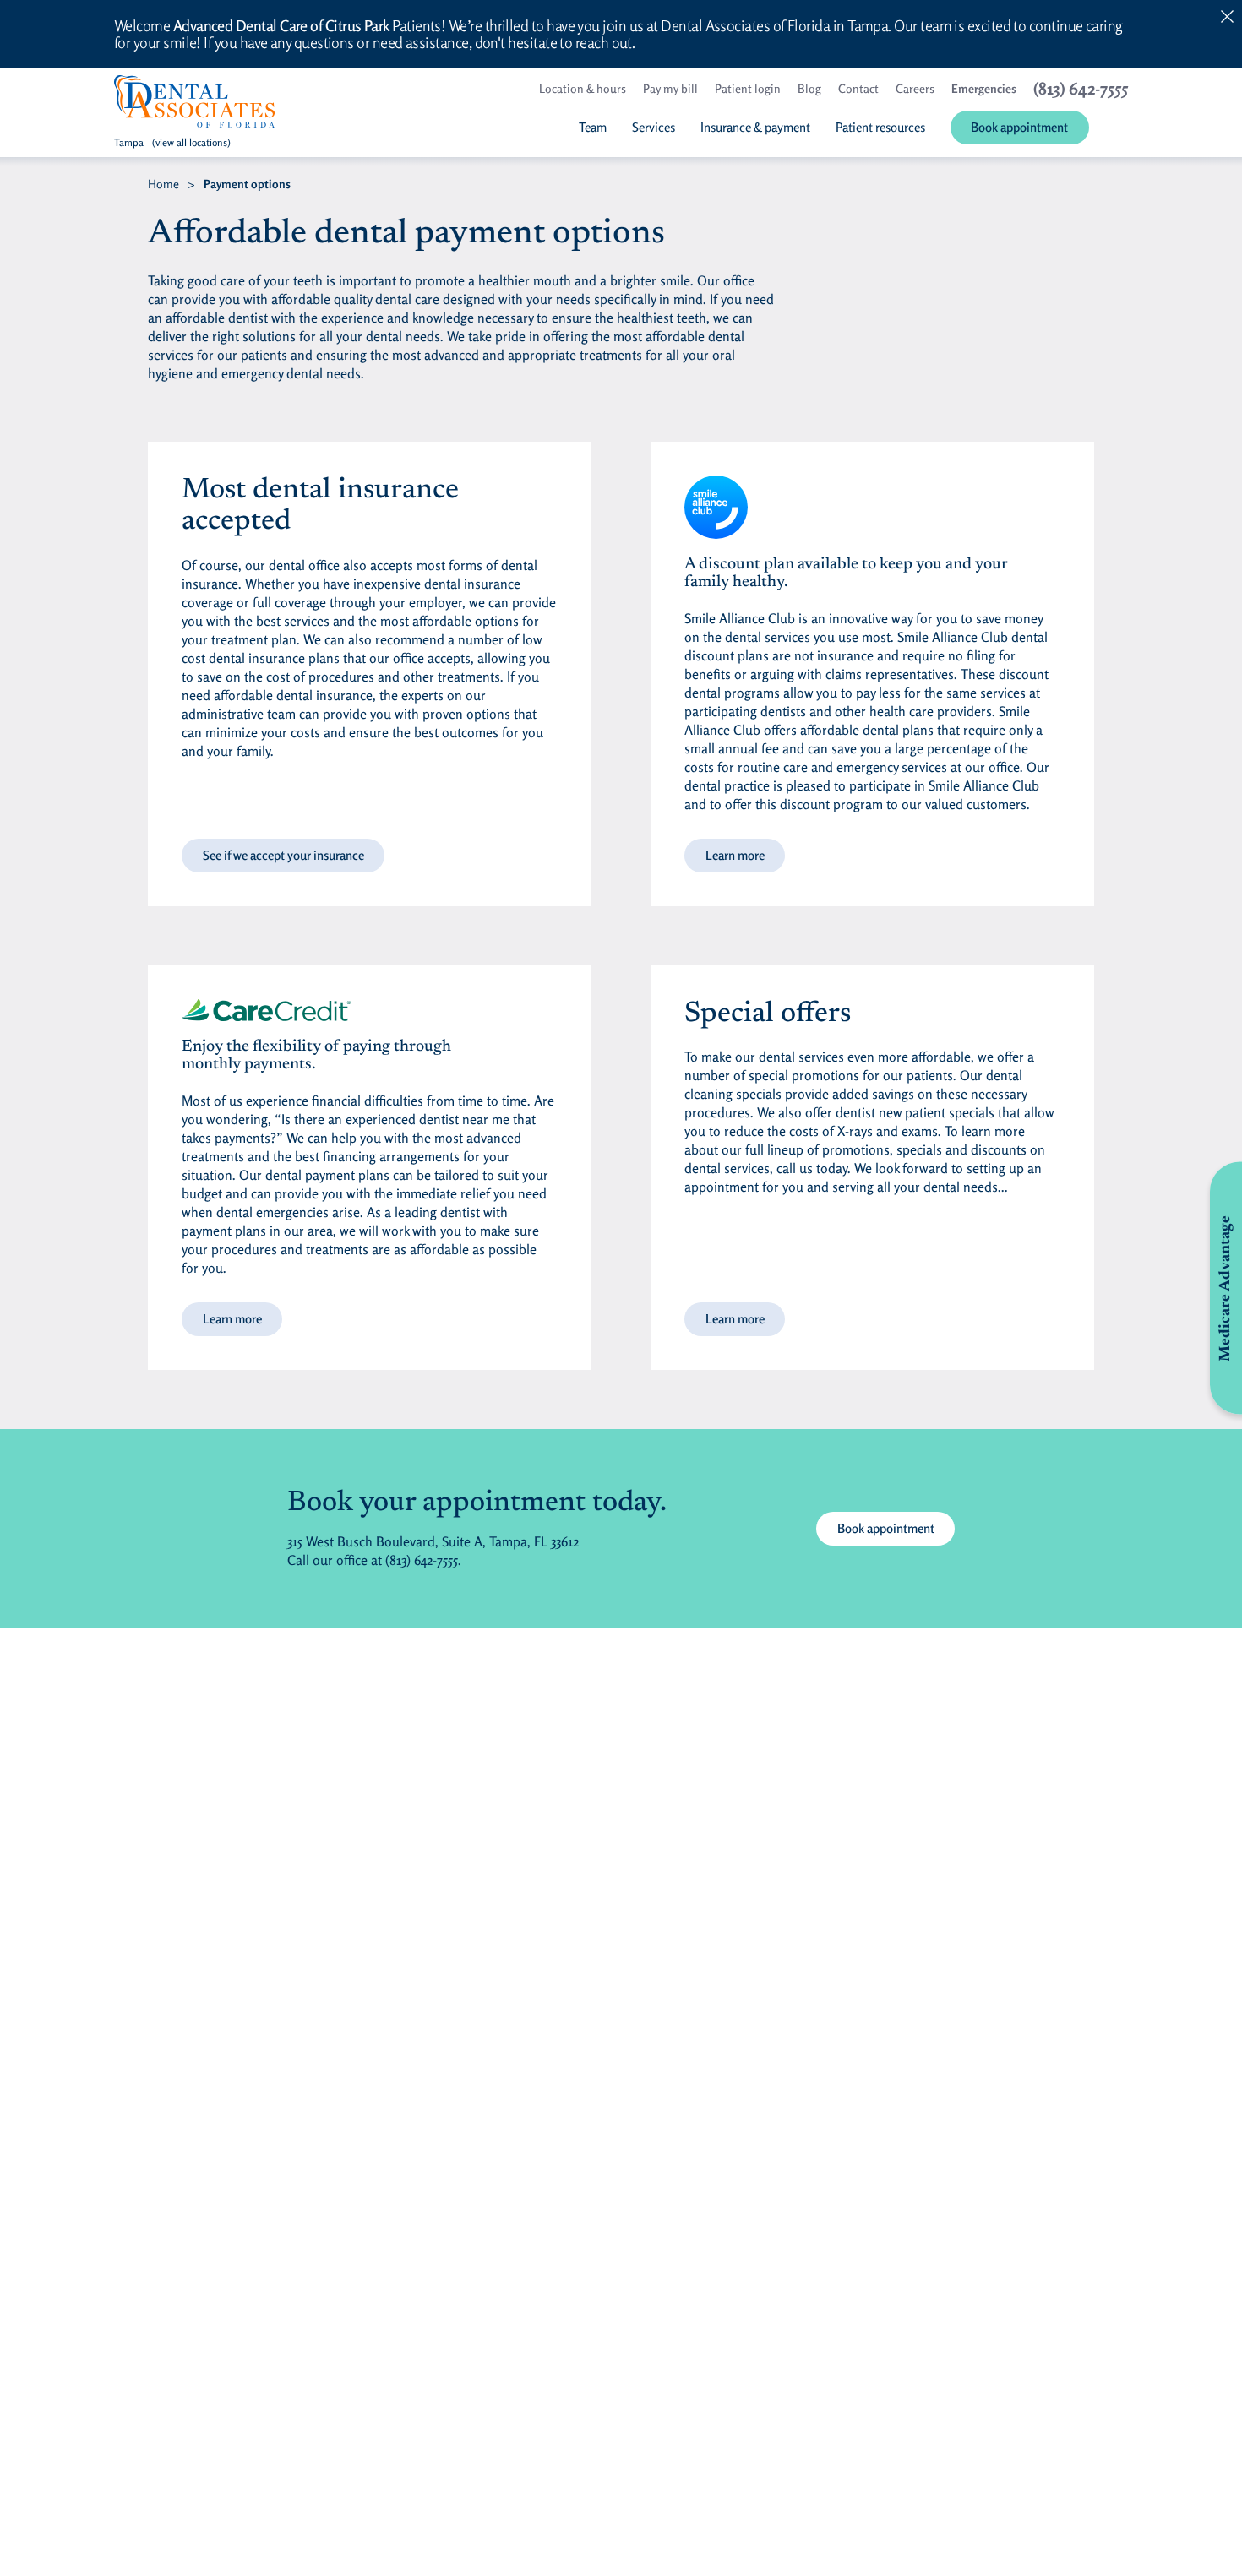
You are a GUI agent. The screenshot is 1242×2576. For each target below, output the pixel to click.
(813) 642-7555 (422, 1560)
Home (163, 184)
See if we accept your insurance (283, 855)
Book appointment (886, 1528)
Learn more (735, 855)
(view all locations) (191, 142)
